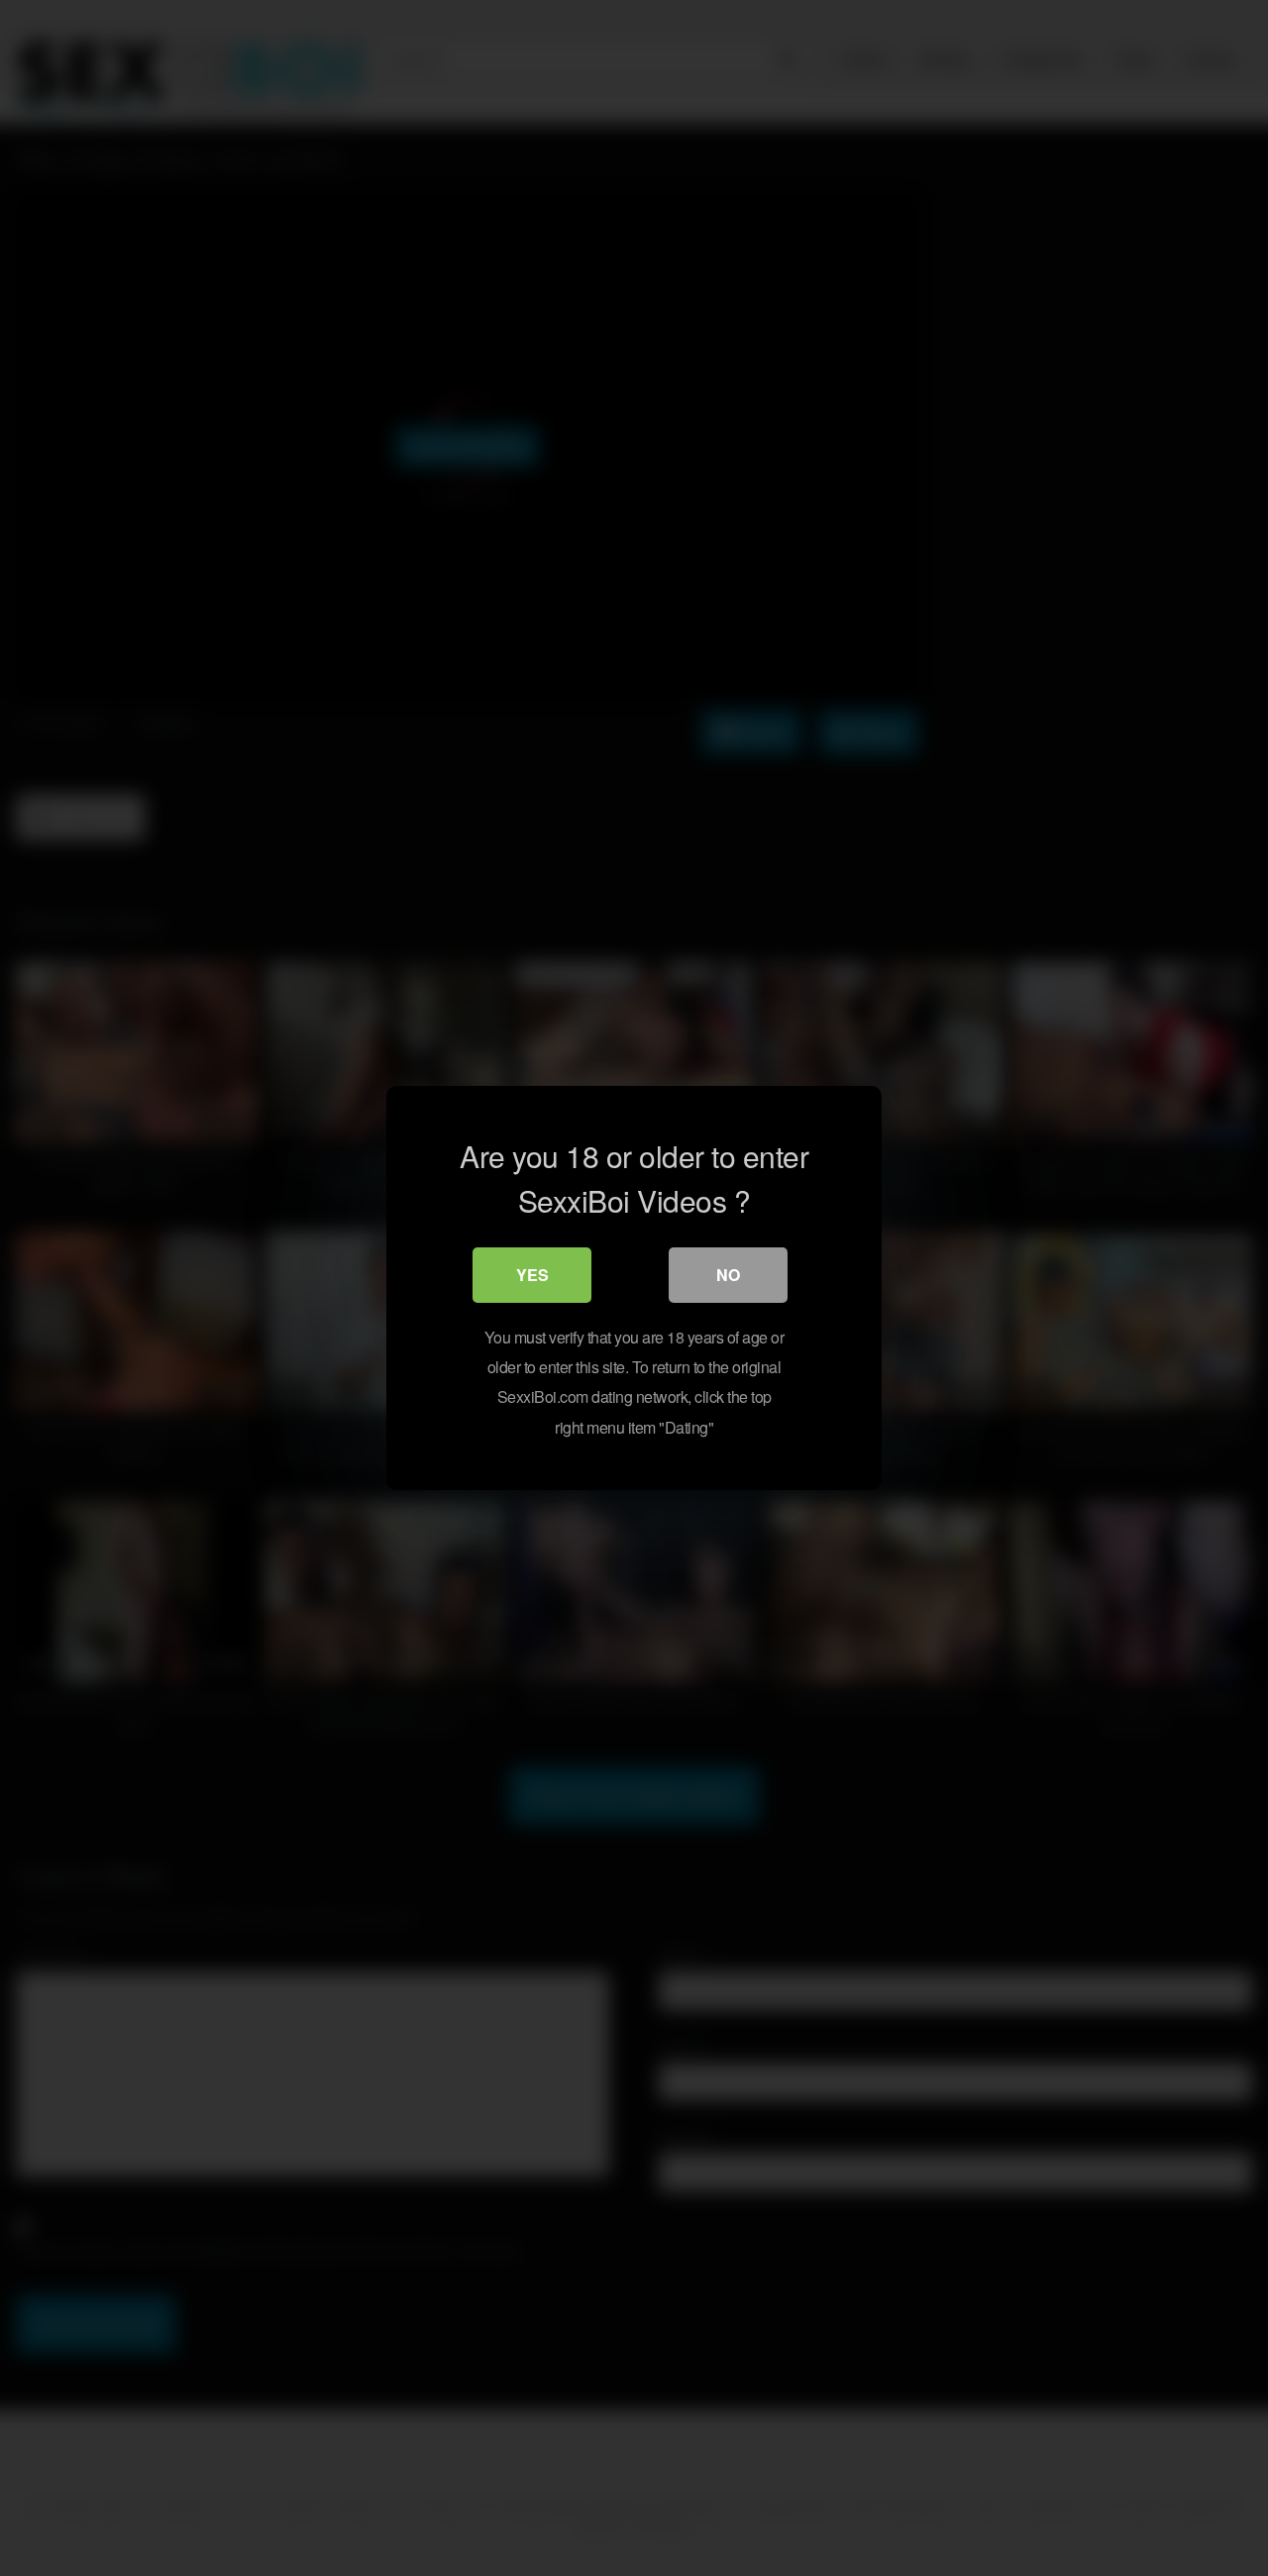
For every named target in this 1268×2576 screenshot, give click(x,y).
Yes (532, 1275)
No (728, 1275)
